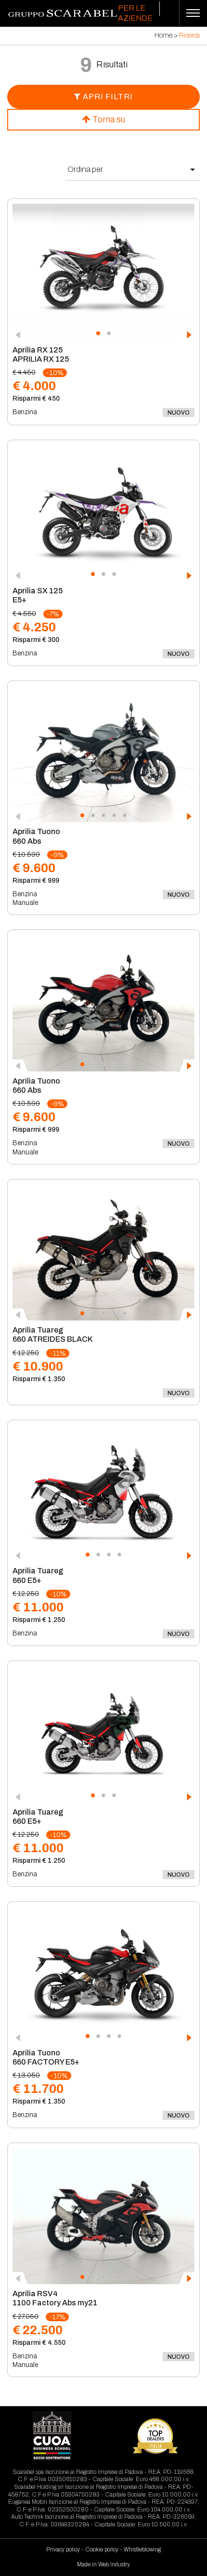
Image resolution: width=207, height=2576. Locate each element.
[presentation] (20, 335)
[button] (98, 333)
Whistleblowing (142, 2550)
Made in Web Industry (103, 2564)
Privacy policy (63, 2550)
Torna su (108, 119)
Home (163, 35)
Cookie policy (102, 2550)
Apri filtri (107, 97)
